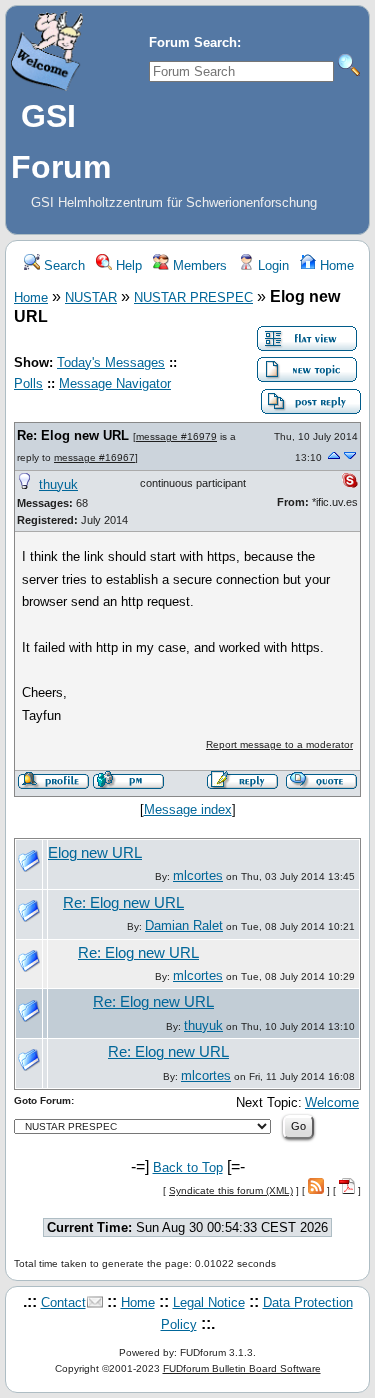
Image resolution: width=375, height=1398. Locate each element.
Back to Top (188, 1167)
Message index (188, 809)
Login (271, 265)
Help (127, 265)
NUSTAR (91, 297)
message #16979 (176, 436)
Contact (63, 1302)
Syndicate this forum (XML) (231, 1190)
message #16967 (94, 457)
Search (62, 265)
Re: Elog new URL (73, 435)
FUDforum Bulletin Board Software (242, 1368)
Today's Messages (111, 362)
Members (198, 265)
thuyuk (58, 484)
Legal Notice (209, 1302)
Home (335, 265)
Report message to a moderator (279, 744)
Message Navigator (115, 383)
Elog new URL (95, 853)
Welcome (332, 1102)
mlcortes (198, 875)
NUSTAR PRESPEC (193, 297)
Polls (28, 383)
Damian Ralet (184, 925)
